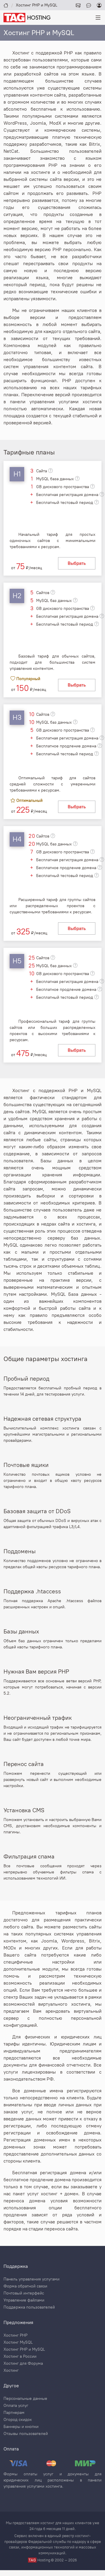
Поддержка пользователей (29, 2307)
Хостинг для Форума (23, 2364)
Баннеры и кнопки (21, 2427)
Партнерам (14, 2413)
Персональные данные (25, 2399)
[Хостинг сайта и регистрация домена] (27, 17)
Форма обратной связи (25, 2286)
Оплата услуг (16, 2406)
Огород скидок (18, 2420)
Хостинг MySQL (18, 2342)
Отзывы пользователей (26, 2434)
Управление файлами (24, 2300)
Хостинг (11, 2371)
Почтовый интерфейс (24, 2293)
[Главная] (6, 5)
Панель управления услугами (32, 2279)
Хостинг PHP (15, 2335)
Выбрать (77, 563)
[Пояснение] (50, 471)
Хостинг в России (20, 2357)
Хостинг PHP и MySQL (24, 2350)
